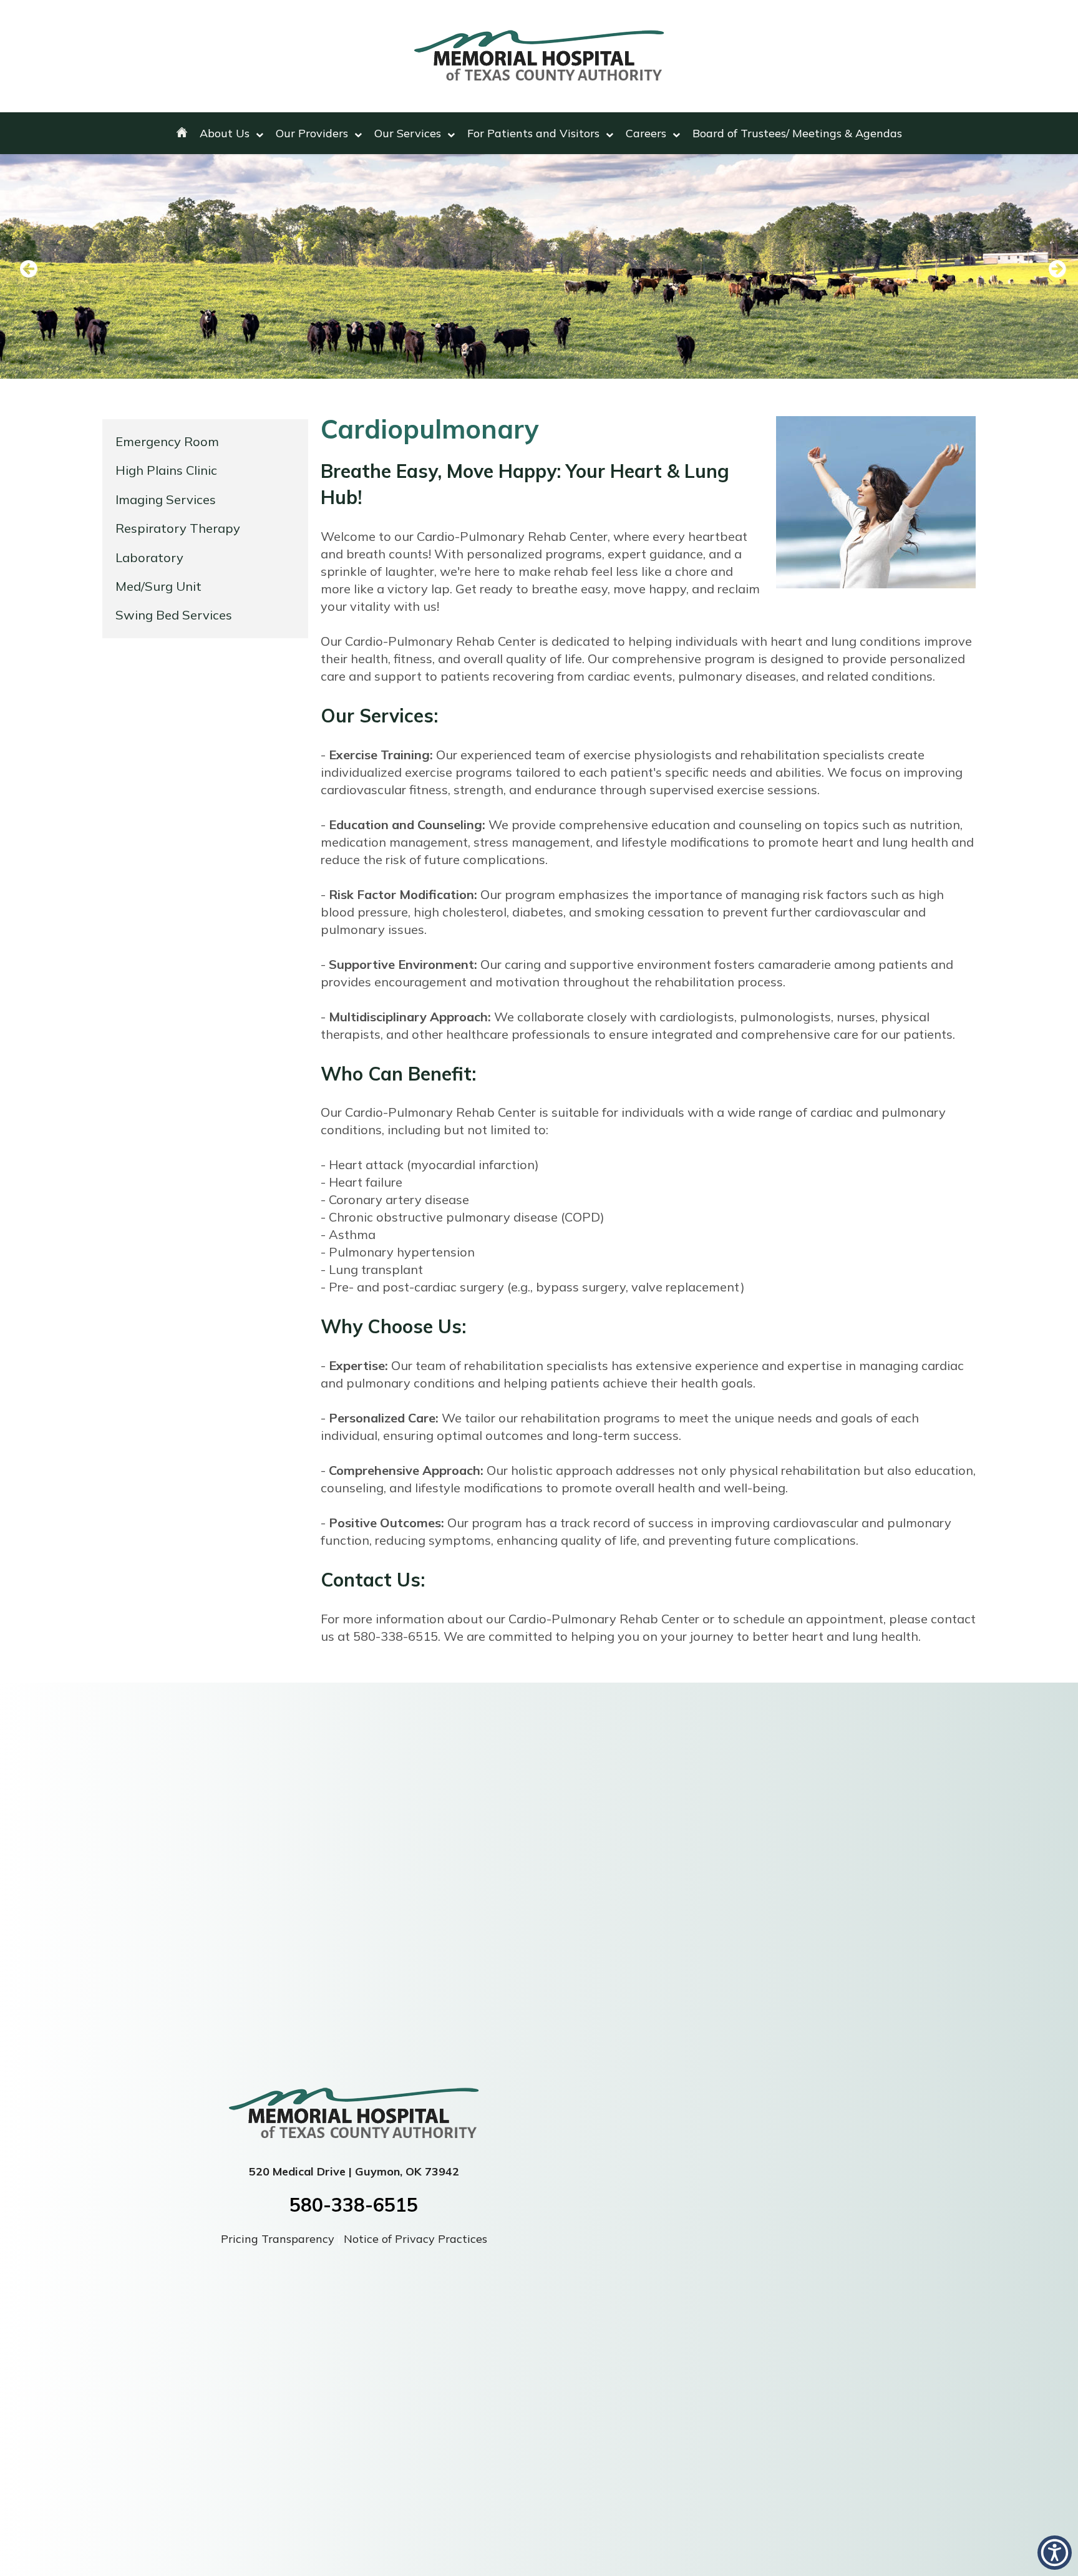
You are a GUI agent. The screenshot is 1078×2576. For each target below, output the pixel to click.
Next (1050, 270)
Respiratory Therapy (178, 528)
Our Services (408, 133)
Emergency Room (167, 441)
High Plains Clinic (166, 470)
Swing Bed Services (174, 615)
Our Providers (312, 133)
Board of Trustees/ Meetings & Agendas (797, 133)
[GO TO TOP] (1016, 2565)
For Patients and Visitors (533, 133)
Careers (646, 133)
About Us (225, 133)
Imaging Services (166, 499)
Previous (28, 270)
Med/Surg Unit (158, 586)
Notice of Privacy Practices (415, 2239)
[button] (1055, 2553)
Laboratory (149, 557)
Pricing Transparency (279, 2239)
